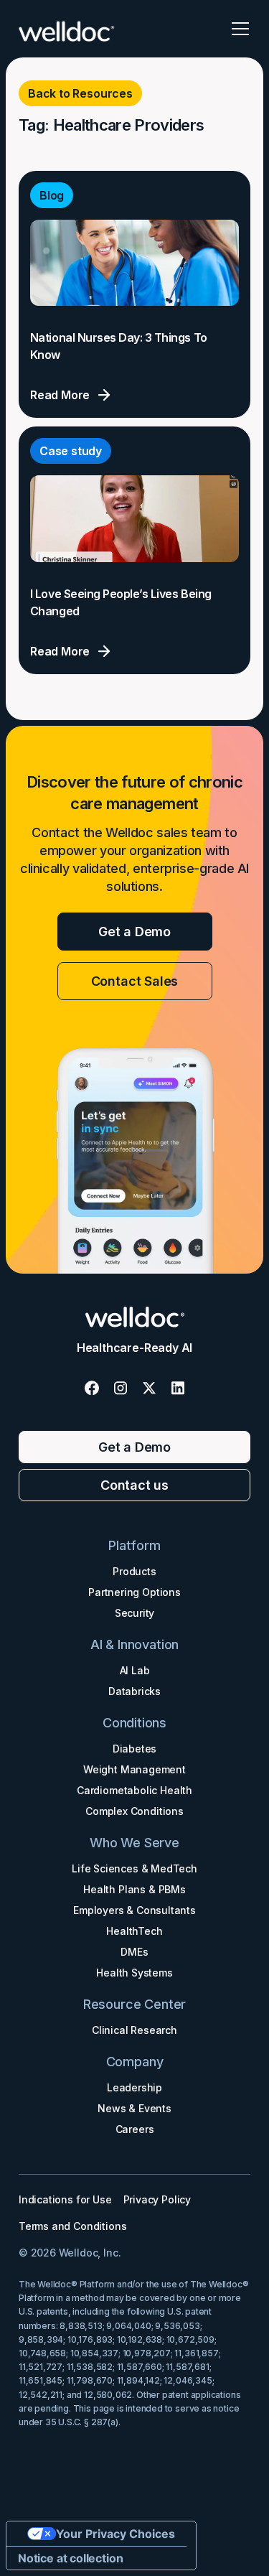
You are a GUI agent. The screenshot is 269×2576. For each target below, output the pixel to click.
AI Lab (135, 1670)
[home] (67, 29)
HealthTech (134, 1931)
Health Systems (134, 1973)
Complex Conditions (134, 1811)
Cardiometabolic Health (134, 1790)
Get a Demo (134, 932)
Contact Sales (135, 981)
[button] (237, 29)
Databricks (134, 1691)
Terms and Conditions (72, 2226)
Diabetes (135, 1749)
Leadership (134, 2087)
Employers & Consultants (134, 1910)
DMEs (134, 1952)
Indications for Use (65, 2199)
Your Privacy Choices (115, 2534)
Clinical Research (134, 2030)
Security (135, 1613)
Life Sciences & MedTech (134, 1868)
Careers (135, 2129)
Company (135, 2062)
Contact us (134, 1485)
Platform (134, 1545)
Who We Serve (134, 1843)
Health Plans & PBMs (134, 1889)
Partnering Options (134, 1592)
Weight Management (134, 1769)
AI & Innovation (134, 1644)
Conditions (134, 1723)
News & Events (134, 2108)
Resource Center (134, 2004)
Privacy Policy (157, 2199)
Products (134, 1571)
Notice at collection (70, 2558)
